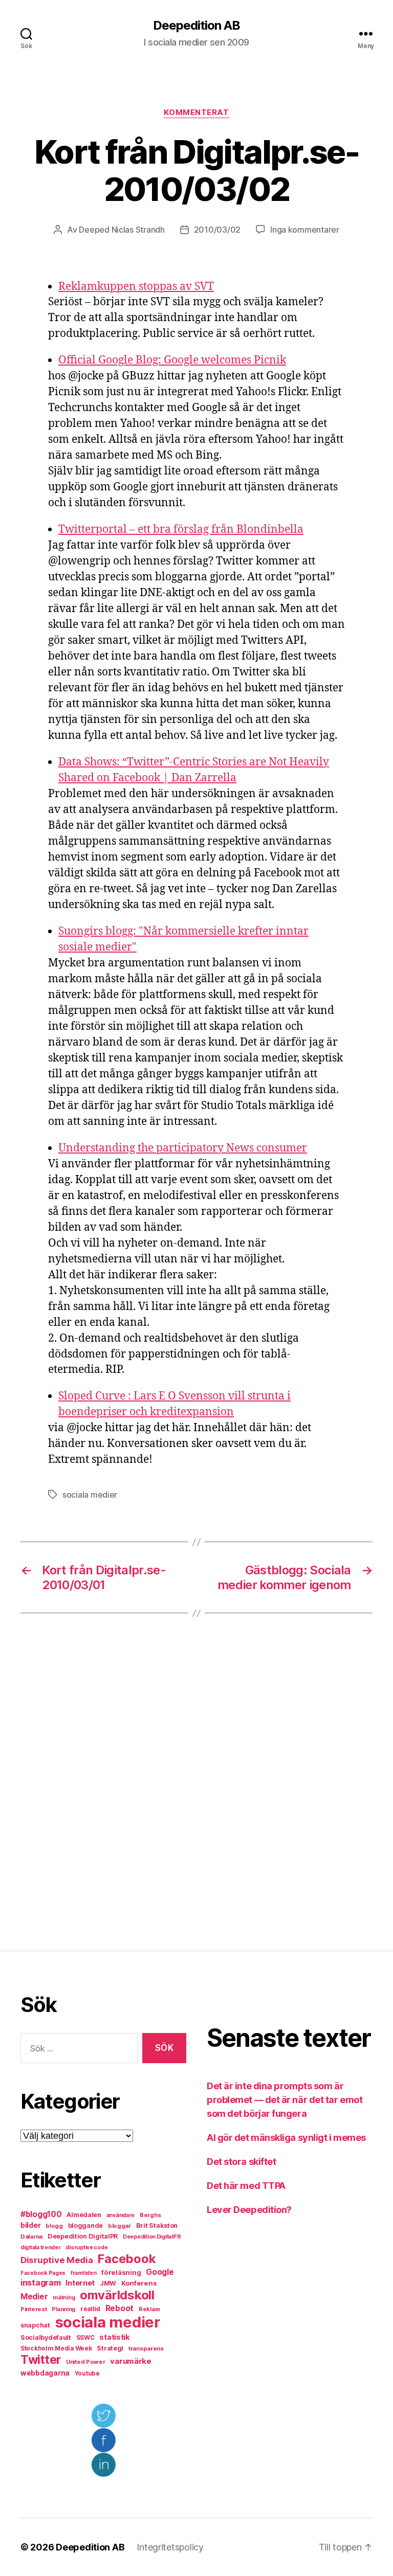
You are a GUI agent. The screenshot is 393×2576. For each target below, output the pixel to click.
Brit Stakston (157, 2225)
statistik (115, 2337)
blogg (54, 2226)
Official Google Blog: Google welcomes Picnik (172, 360)
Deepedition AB (196, 26)
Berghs (150, 2215)
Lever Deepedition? (249, 2210)
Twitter (41, 2360)
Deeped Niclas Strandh (122, 230)
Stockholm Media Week (56, 2348)
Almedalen (84, 2215)
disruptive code (86, 2247)
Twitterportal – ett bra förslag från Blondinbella (181, 529)
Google (160, 2272)
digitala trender (41, 2247)
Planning (63, 2309)
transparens (146, 2348)
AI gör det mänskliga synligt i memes (286, 2138)
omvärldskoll (117, 2295)
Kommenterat (196, 112)
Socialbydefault (46, 2337)
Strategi (110, 2348)
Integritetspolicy (170, 2547)
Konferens (139, 2283)
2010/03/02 (217, 230)
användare (121, 2215)
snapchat (35, 2325)
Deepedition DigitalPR (83, 2236)
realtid (90, 2309)
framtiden (84, 2273)
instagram (41, 2283)
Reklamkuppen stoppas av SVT (136, 287)
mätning (64, 2298)
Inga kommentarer (305, 230)
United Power (86, 2362)
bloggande (86, 2225)
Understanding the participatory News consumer (183, 1148)
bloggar (119, 2226)
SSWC (85, 2338)
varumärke (131, 2361)
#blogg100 (41, 2214)
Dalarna (31, 2236)
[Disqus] (196, 1782)
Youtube (87, 2374)
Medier (34, 2297)
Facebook (127, 2259)
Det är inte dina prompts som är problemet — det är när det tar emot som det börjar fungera (285, 2100)
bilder (30, 2225)
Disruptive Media (57, 2260)
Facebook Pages (43, 2273)
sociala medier (90, 1495)
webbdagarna (45, 2373)
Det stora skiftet (241, 2162)
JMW (108, 2283)
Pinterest (34, 2309)
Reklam (149, 2309)
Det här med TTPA (246, 2186)
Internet (80, 2283)
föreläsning (121, 2272)
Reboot (119, 2308)
